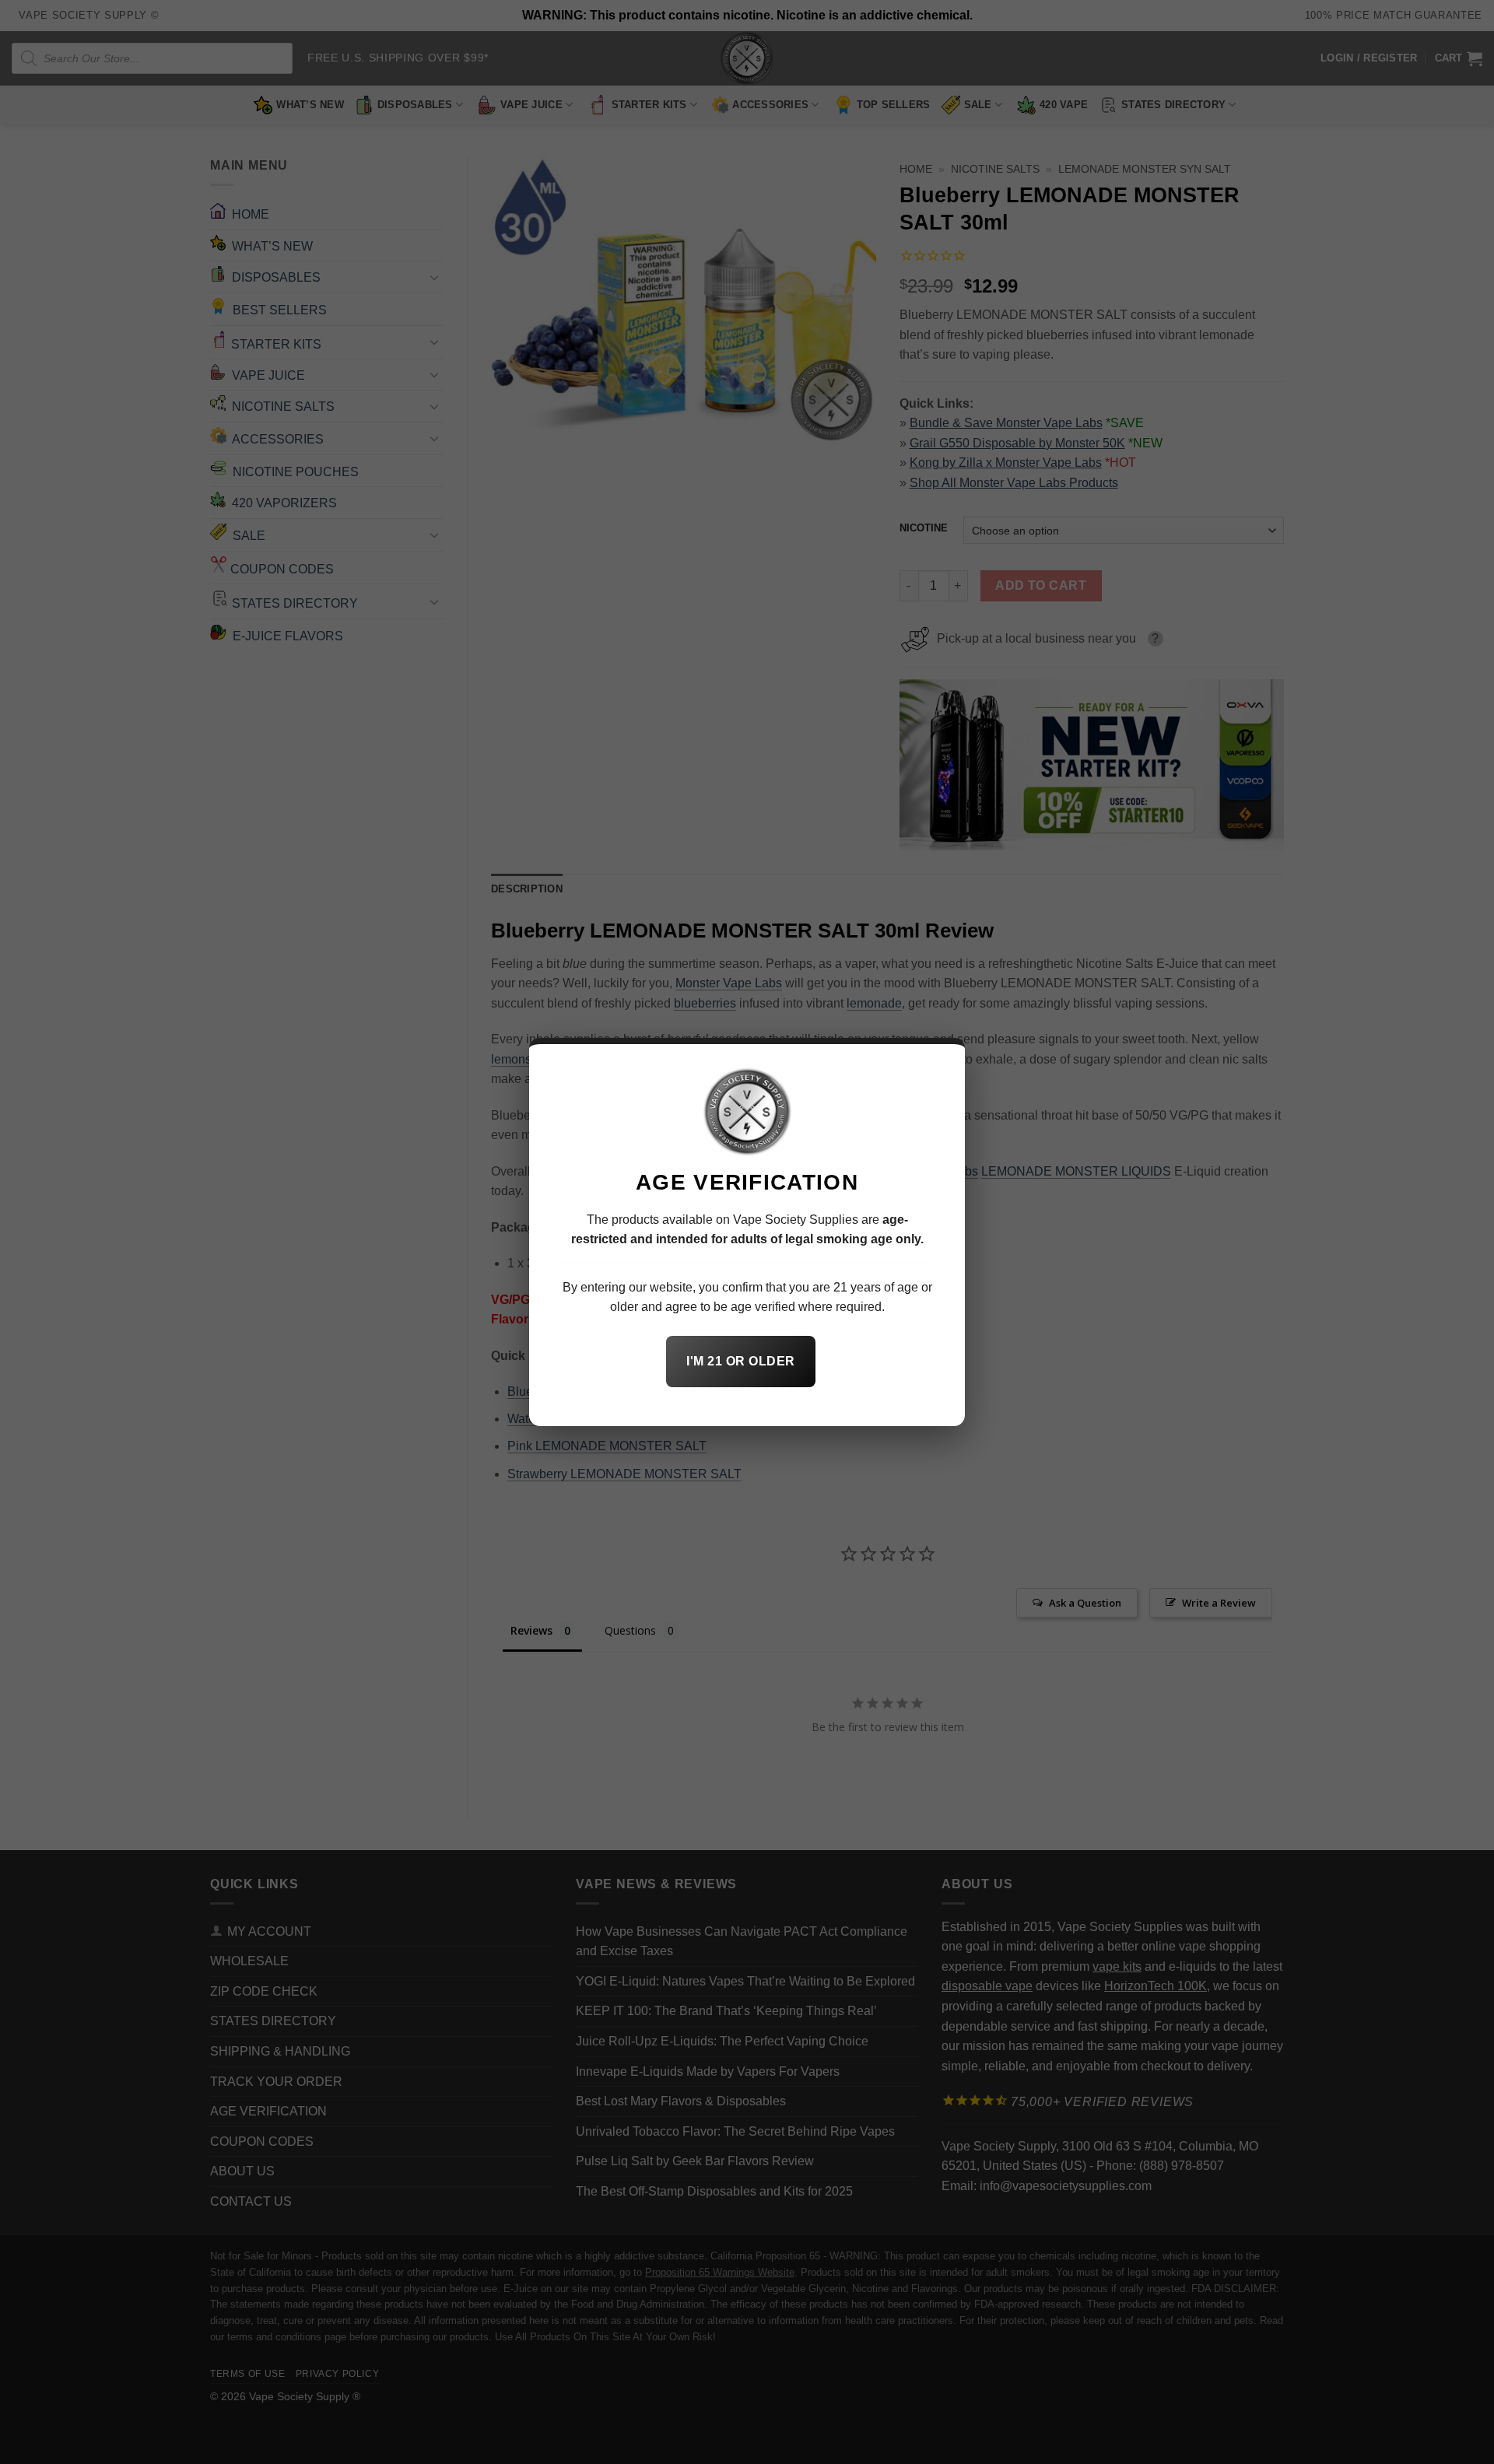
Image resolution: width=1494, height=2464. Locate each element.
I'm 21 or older (740, 1361)
